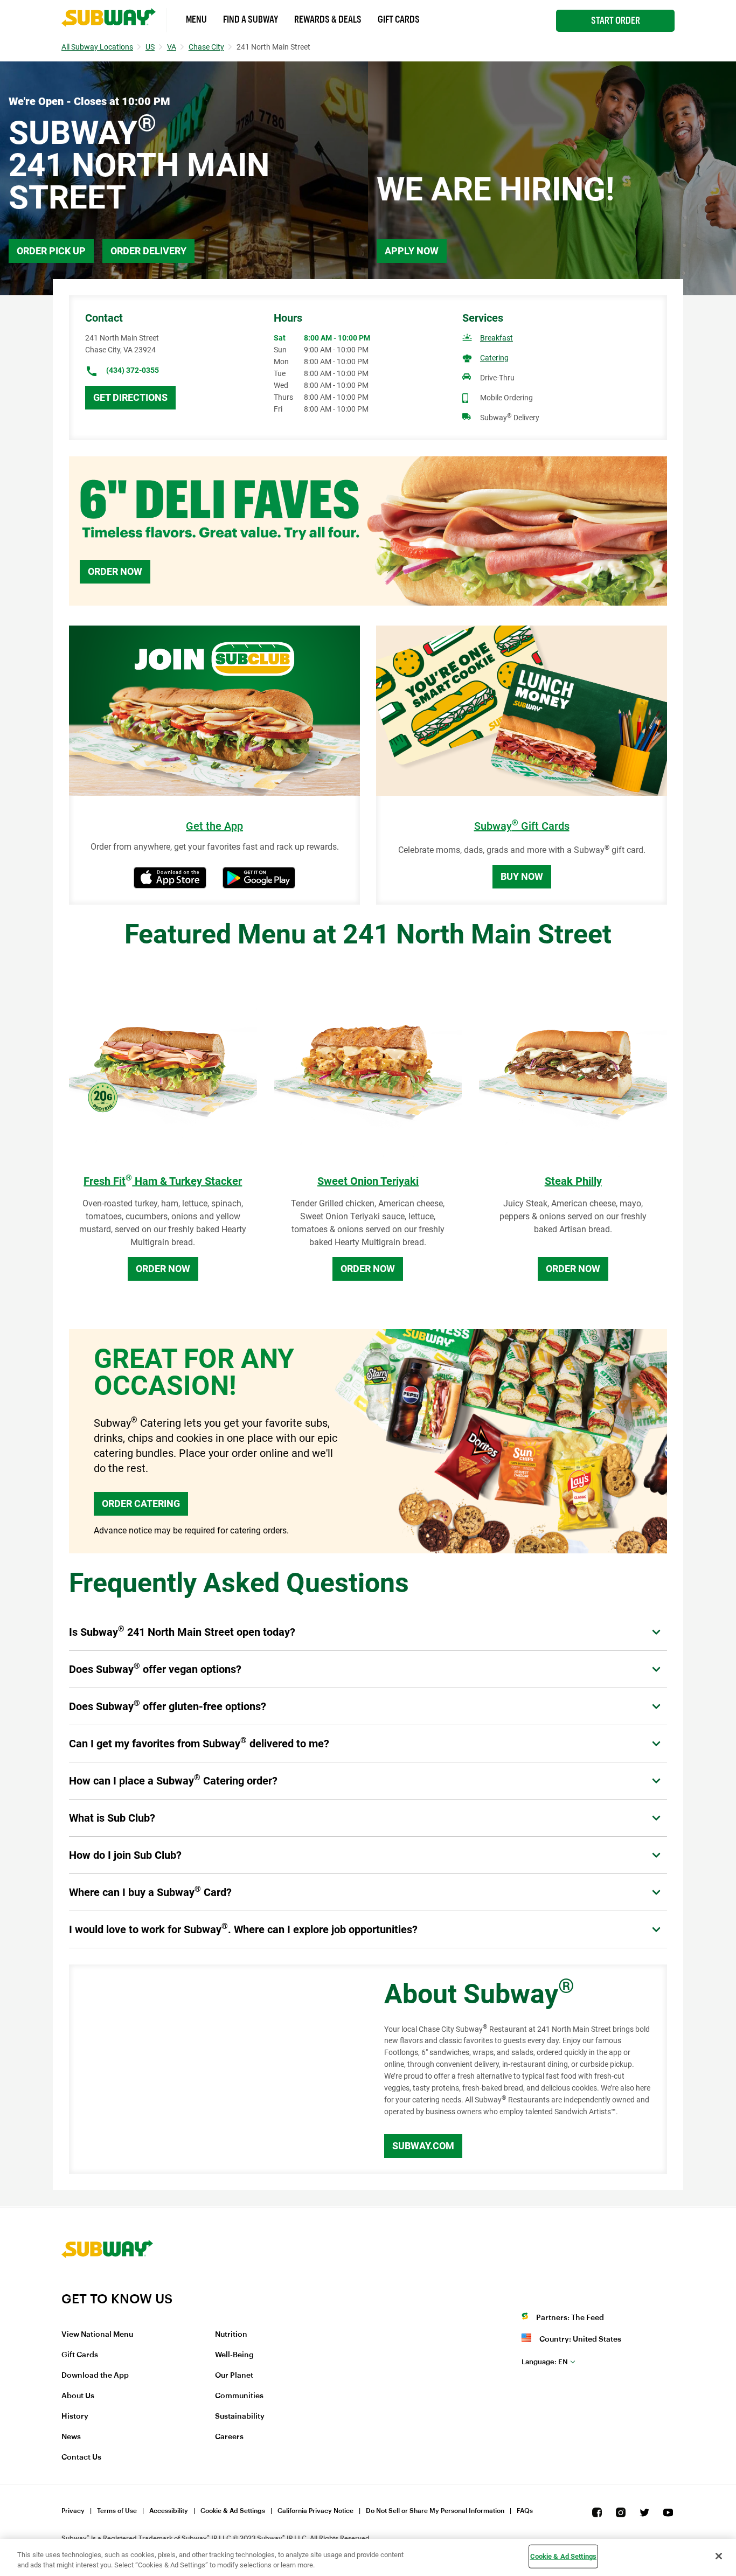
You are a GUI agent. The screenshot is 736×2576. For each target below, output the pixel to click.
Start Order (616, 20)
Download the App (95, 2376)
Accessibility (169, 2511)
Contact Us (81, 2457)
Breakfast (497, 338)
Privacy (73, 2511)
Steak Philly (573, 1181)
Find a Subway (251, 19)
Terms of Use (117, 2511)
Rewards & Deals (328, 19)
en (545, 2362)
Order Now (115, 571)
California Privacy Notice (315, 2511)
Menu (196, 19)
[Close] (719, 2556)
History (75, 2417)
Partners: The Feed (570, 2318)
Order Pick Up (51, 251)
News (71, 2437)
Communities (239, 2396)
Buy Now (522, 876)
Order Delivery (148, 251)
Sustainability (240, 2417)
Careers (229, 2437)
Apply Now (412, 251)
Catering (494, 358)
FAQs (525, 2511)
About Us (78, 2396)
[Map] (214, 2070)
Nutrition (231, 2335)
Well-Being (234, 2355)
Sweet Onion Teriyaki (368, 1181)
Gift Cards (399, 19)
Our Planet (234, 2376)
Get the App (214, 826)
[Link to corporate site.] (107, 2284)
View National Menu (97, 2335)
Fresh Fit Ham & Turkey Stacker (163, 1181)
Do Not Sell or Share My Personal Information (435, 2511)
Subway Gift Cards (522, 826)
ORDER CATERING (141, 1504)
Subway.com (423, 2146)
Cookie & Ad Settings (233, 2511)
